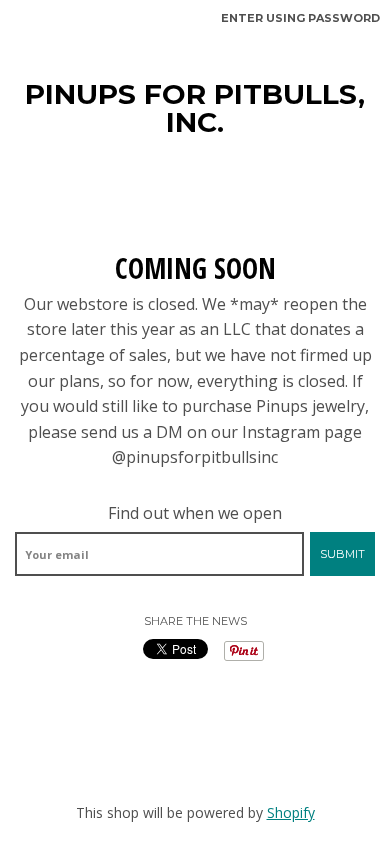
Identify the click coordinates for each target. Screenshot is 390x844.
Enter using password (300, 18)
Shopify (291, 812)
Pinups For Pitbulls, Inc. (195, 108)
